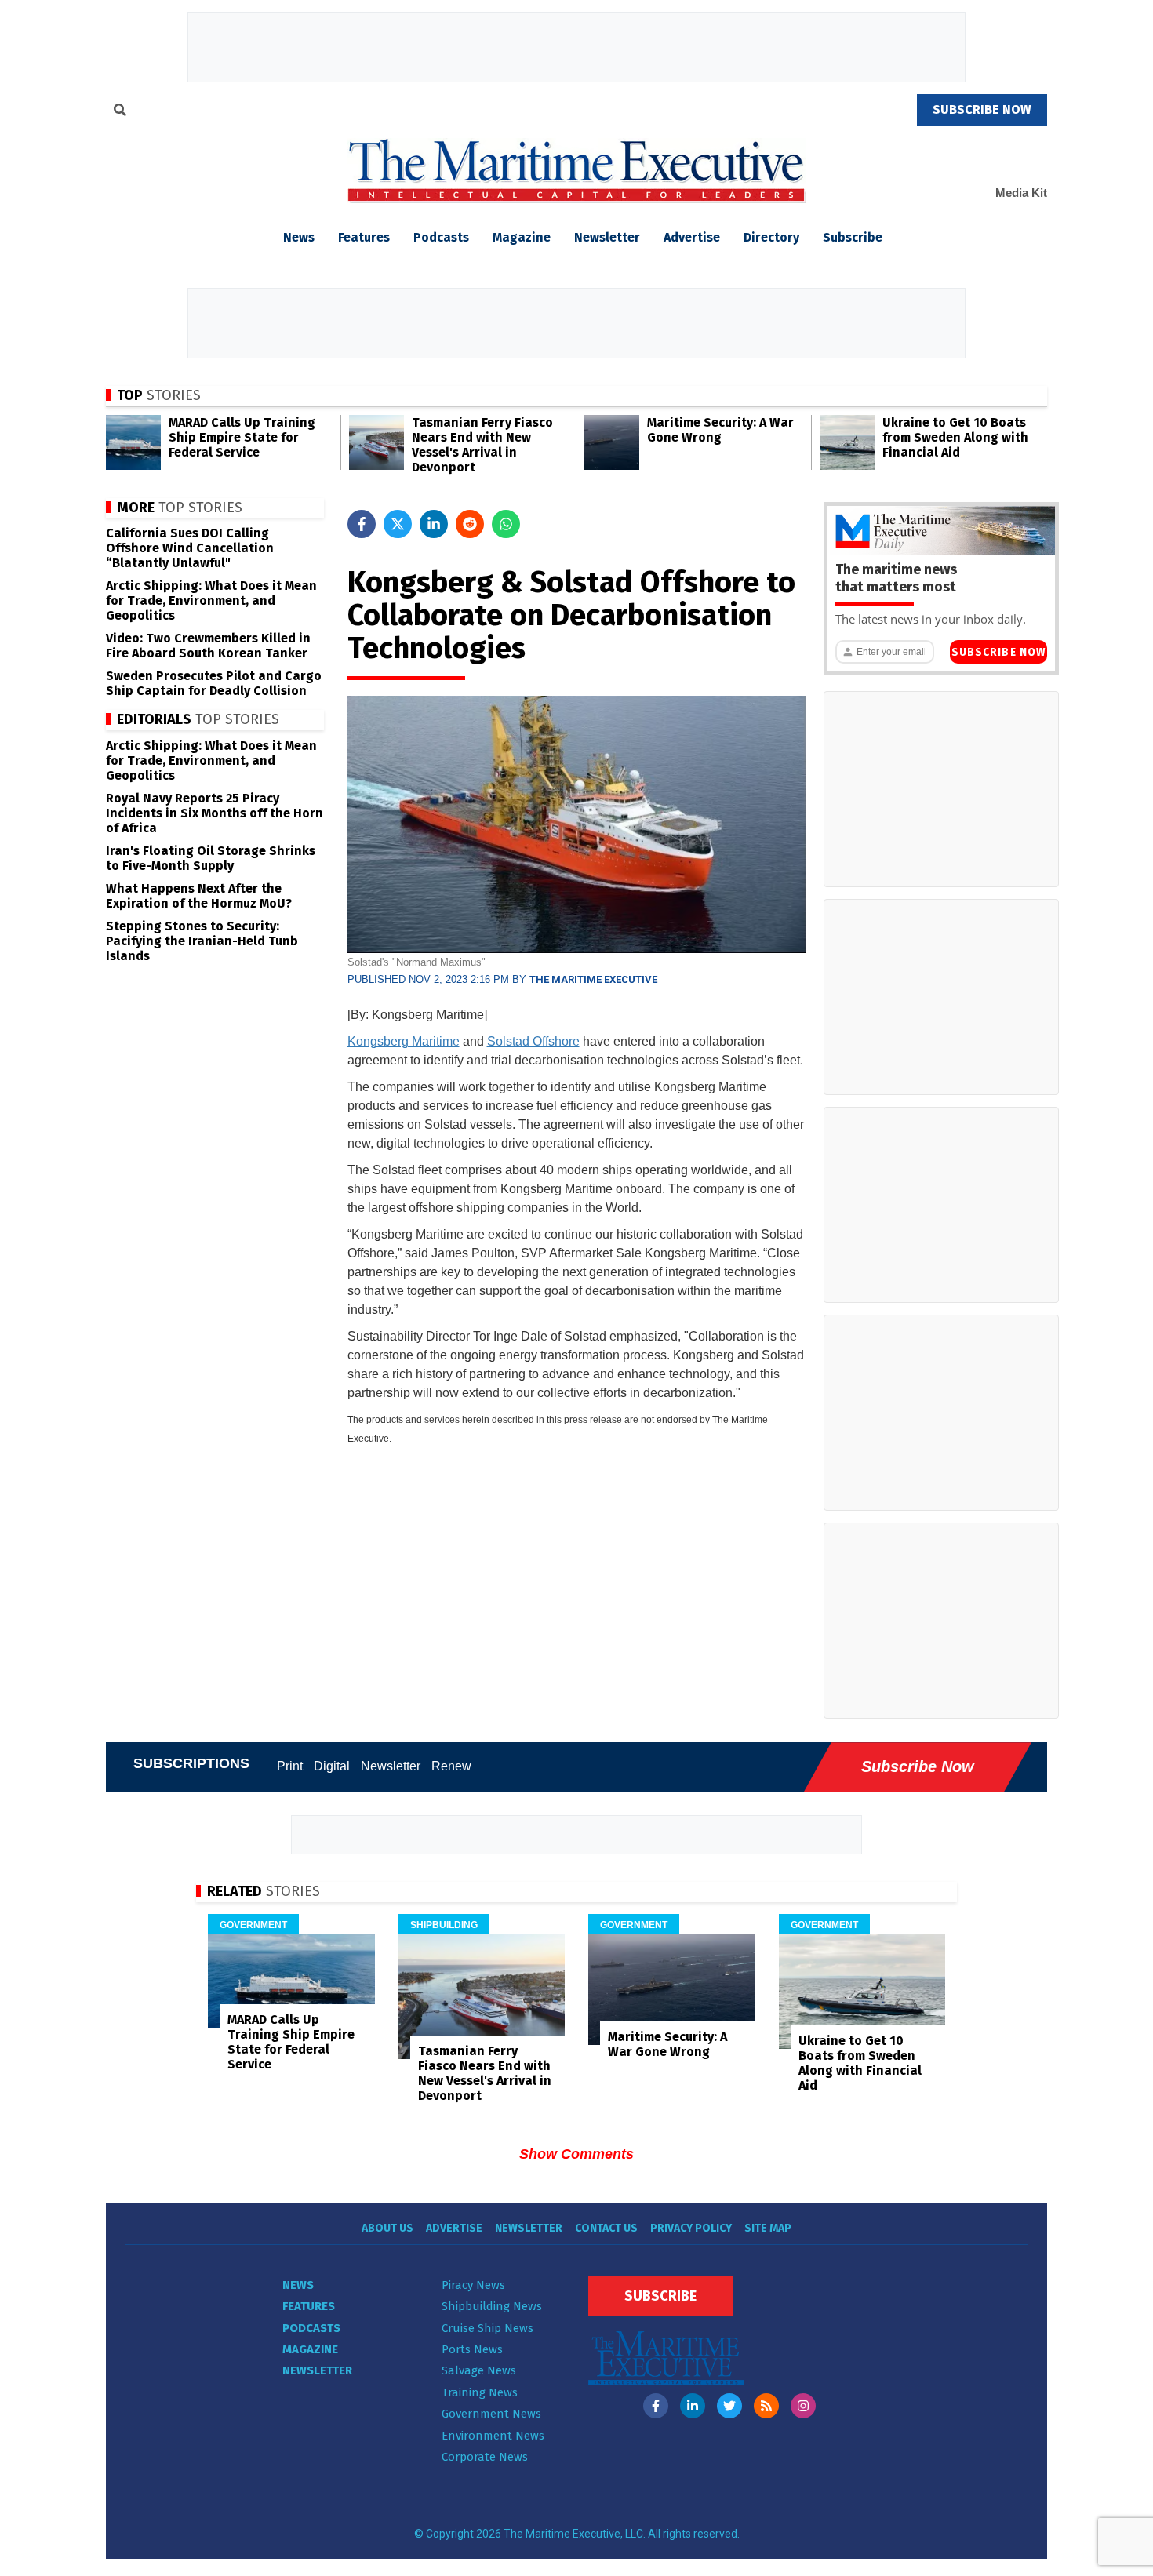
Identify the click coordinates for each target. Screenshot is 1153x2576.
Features (364, 237)
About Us (387, 2228)
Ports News (472, 2349)
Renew (451, 1766)
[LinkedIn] (693, 2406)
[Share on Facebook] (362, 524)
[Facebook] (656, 2406)
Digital (332, 1766)
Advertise (692, 237)
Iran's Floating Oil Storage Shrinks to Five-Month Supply (211, 858)
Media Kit (1021, 193)
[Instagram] (803, 2406)
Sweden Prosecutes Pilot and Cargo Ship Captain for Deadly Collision (214, 683)
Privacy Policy (691, 2228)
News (298, 2285)
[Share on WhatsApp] (506, 524)
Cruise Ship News (487, 2328)
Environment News (493, 2436)
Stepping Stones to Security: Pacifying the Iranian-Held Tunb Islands (202, 941)
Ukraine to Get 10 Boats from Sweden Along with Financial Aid (955, 437)
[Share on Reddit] (470, 524)
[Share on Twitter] (398, 524)
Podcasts (441, 237)
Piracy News (473, 2285)
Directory (771, 237)
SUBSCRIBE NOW (982, 109)
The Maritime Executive (593, 979)
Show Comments (576, 2154)
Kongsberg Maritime (404, 1041)
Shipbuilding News (492, 2306)
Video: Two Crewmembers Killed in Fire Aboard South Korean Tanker (208, 646)
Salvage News (479, 2370)
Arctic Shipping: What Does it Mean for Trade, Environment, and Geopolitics (211, 600)
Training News (480, 2392)
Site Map (768, 2228)
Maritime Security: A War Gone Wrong (720, 430)
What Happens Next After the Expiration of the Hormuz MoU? (199, 896)
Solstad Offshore (533, 1041)
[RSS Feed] (766, 2406)
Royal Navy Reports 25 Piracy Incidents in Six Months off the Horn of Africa (215, 813)
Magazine (522, 237)
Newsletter (607, 237)
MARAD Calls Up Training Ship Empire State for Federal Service (242, 437)
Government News (491, 2414)
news (299, 237)
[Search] (120, 112)
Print (290, 1766)
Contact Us (606, 2228)
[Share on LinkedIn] (434, 524)
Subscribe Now (998, 652)
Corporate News (485, 2457)
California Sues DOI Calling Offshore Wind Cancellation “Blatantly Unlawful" (190, 548)
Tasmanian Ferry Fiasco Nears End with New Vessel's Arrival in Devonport (482, 445)
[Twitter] (729, 2406)
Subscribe (853, 237)
